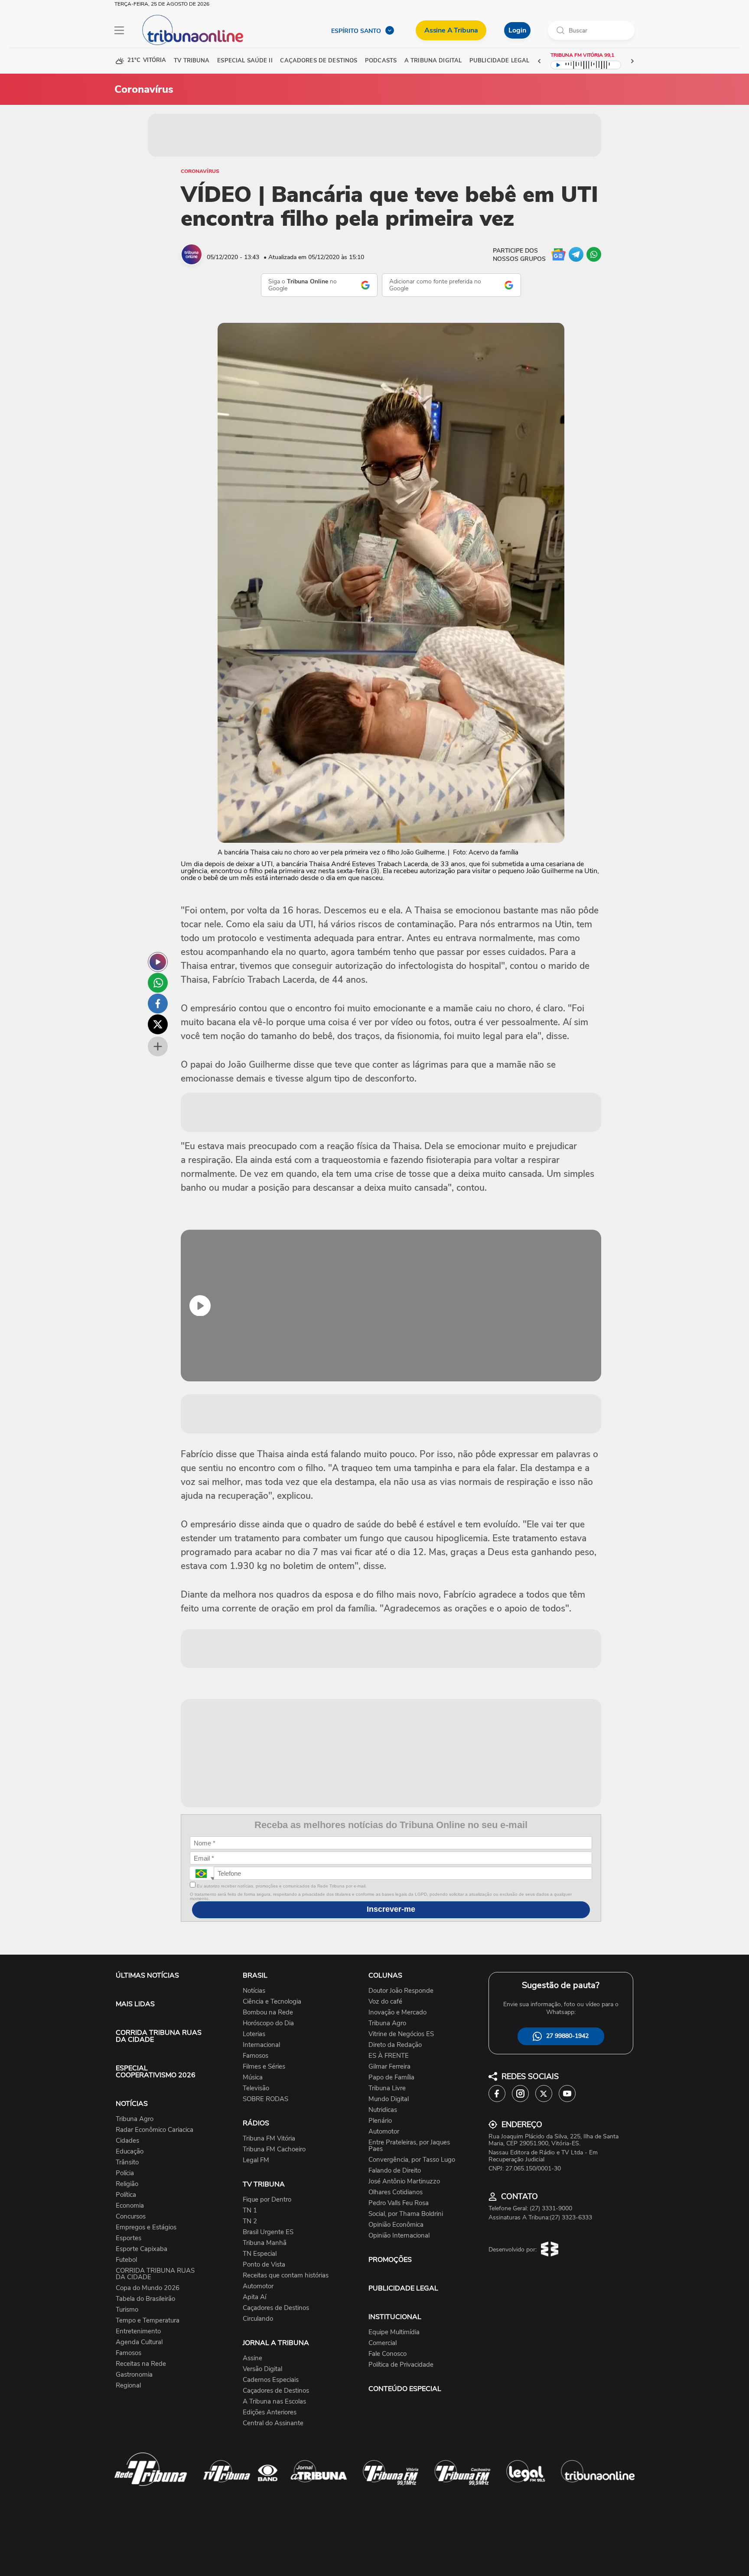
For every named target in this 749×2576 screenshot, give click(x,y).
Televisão (256, 2088)
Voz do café (385, 2002)
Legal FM (256, 2160)
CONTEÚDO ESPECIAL (405, 2389)
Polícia (125, 2173)
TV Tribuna (192, 61)
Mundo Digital (389, 2099)
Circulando (258, 2319)
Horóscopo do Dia (268, 2023)
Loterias (254, 2034)
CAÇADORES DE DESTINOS (319, 61)
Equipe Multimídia (394, 2332)
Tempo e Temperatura (148, 2321)
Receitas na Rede (141, 2364)
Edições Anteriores (270, 2412)
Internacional (261, 2045)
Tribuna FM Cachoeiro (274, 2149)
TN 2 (250, 2221)
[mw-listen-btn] (158, 962)
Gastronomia (134, 2375)
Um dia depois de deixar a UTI (227, 864)
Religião (127, 2184)
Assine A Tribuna (451, 30)
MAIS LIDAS (135, 2004)
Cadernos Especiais (271, 2380)
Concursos (131, 2217)
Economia (130, 2206)
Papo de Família (391, 2077)
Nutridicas (383, 2110)
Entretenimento (138, 2331)
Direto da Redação (395, 2045)
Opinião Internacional (399, 2236)
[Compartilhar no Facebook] (158, 1004)
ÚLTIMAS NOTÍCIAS (147, 1975)
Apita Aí (254, 2297)
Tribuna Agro (135, 2119)
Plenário (380, 2121)
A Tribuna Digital (433, 61)
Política (126, 2195)
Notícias (254, 1991)
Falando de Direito (395, 2171)
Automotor (258, 2286)
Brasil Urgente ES (268, 2232)
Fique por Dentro (267, 2200)
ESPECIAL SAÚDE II (245, 61)
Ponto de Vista (264, 2265)
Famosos (129, 2353)
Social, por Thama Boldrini (406, 2214)
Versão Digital (262, 2369)
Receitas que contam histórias (286, 2276)
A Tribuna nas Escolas (274, 2402)
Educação (130, 2152)
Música (253, 2077)
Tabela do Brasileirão (145, 2299)
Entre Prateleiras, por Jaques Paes (409, 2146)
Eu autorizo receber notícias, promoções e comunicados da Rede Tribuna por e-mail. (281, 1886)
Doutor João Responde (401, 1991)
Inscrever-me (391, 1909)
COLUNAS (385, 1975)
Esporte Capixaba (142, 2249)
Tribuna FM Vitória (269, 2139)
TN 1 (250, 2211)
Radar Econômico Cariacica (155, 2130)
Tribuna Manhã (265, 2243)
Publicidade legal (499, 61)
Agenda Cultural (139, 2342)
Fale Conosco (388, 2354)
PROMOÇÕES (390, 2260)
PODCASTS (381, 61)
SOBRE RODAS (265, 2099)
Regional (128, 2386)
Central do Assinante (273, 2423)
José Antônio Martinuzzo (404, 2181)
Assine (252, 2358)
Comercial (383, 2343)
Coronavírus (200, 171)
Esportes (129, 2238)
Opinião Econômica (396, 2225)
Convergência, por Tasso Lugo (412, 2160)
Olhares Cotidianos (396, 2192)
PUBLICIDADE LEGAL (403, 2288)
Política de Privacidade (401, 2365)
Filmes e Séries (264, 2067)
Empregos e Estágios (146, 2227)
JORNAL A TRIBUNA (276, 2343)
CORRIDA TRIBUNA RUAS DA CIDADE (159, 2036)
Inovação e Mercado (397, 2012)
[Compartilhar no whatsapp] (158, 983)
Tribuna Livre (387, 2088)
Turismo (127, 2310)
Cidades (127, 2141)
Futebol (126, 2260)
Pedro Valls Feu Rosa (399, 2203)
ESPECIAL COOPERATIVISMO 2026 (156, 2072)
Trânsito (127, 2162)
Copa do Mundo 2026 (148, 2288)
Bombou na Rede (268, 2012)
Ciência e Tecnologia (272, 2002)
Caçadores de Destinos (276, 2308)
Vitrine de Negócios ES (401, 2034)
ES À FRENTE (389, 2056)
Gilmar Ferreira (389, 2067)
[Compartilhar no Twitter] (158, 1024)
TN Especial (260, 2254)
